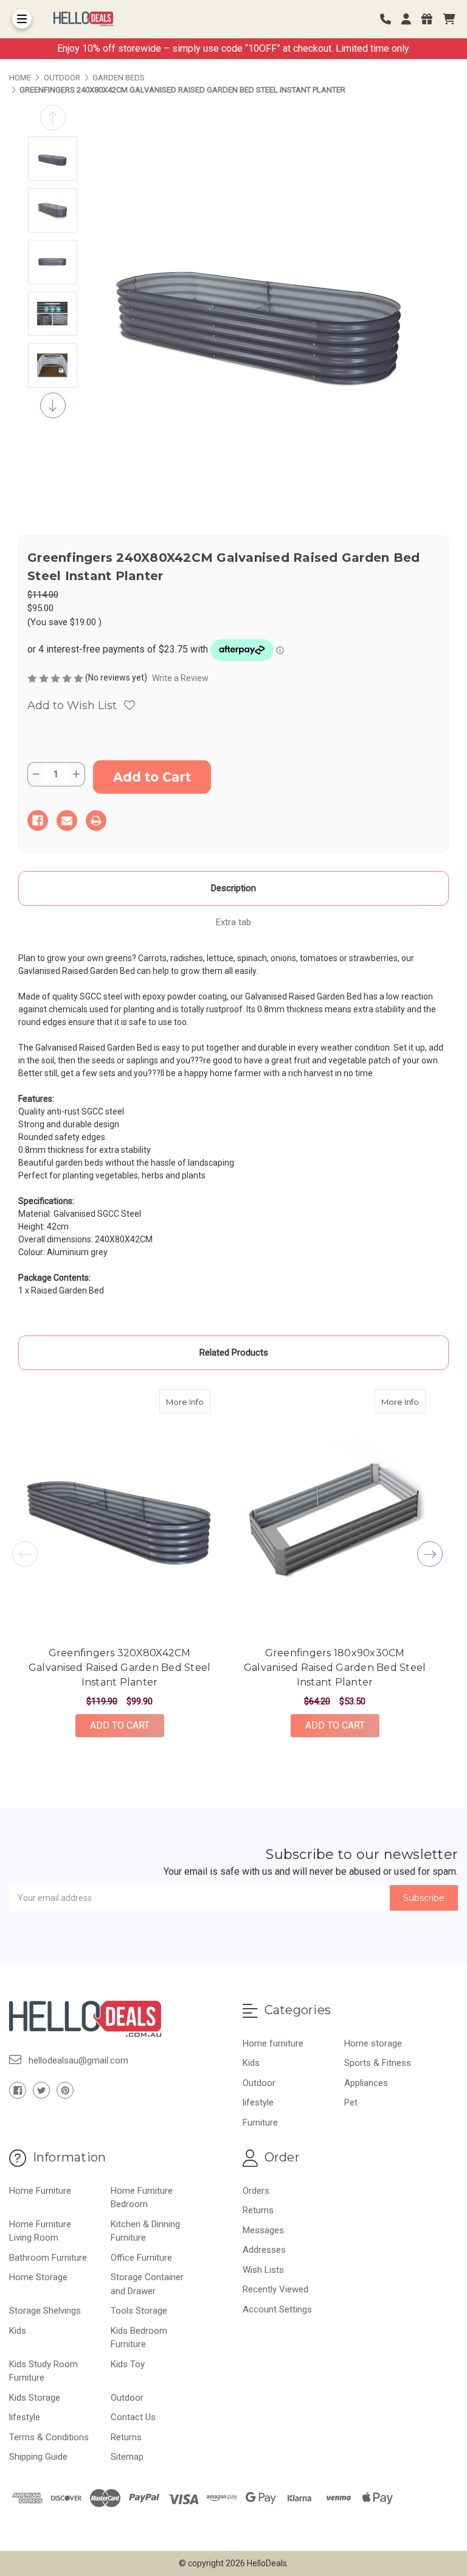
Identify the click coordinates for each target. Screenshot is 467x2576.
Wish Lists (263, 2270)
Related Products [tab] (234, 1353)
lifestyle (258, 2102)
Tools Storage (139, 2311)
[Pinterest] (65, 2090)
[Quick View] (198, 1401)
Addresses (264, 2250)
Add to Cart (120, 1725)
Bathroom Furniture (48, 2258)
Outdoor (259, 2083)
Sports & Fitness (378, 2063)
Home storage (373, 2043)
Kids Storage (35, 2398)
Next (53, 405)
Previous (53, 117)
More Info (188, 1402)
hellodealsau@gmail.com (78, 2060)
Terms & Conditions (49, 2437)
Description (233, 888)
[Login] (410, 19)
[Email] (67, 821)
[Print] (96, 821)
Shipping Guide (38, 2457)
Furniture (260, 2123)
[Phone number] (390, 19)
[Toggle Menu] (22, 19)
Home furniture (273, 2043)
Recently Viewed (275, 2289)
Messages (263, 2230)
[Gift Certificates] (431, 19)
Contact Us (133, 2417)
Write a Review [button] (180, 678)
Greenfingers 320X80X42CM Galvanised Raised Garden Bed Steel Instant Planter (120, 1668)
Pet (351, 2102)
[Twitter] (41, 2090)
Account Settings (277, 2309)
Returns (126, 2437)
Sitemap (127, 2457)
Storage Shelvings (45, 2311)
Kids (251, 2063)
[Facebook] (38, 821)
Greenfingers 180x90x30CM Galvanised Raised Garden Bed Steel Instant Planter (335, 1668)
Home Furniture (40, 2191)
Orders (256, 2191)
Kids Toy (128, 2364)
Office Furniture (141, 2258)
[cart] (449, 19)
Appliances (366, 2083)
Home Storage (38, 2277)
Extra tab (233, 922)
